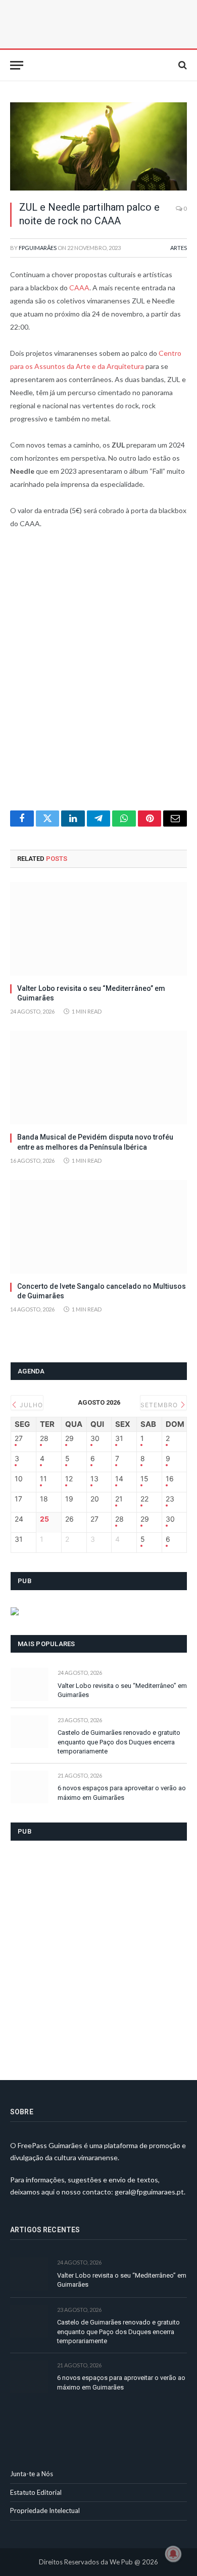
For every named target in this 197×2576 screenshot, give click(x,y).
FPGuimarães (38, 248)
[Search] (182, 65)
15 (144, 1479)
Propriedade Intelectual (45, 2510)
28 (44, 1438)
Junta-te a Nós (32, 2474)
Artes (179, 248)
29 (69, 1438)
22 (144, 1499)
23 (170, 1499)
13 (94, 1479)
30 (95, 1438)
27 (19, 1438)
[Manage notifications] (173, 2554)
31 (119, 1438)
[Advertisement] (98, 676)
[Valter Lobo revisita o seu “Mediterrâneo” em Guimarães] (98, 929)
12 (69, 1479)
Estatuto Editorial (36, 2492)
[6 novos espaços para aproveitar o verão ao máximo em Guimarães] (30, 1787)
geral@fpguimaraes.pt (149, 2192)
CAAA (79, 288)
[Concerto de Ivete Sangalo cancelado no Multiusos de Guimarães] (98, 1227)
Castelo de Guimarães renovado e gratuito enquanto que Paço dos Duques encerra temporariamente (119, 1742)
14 (119, 1479)
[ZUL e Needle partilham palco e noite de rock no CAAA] (98, 146)
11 (43, 1479)
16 (170, 1479)
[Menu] (17, 65)
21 (119, 1499)
